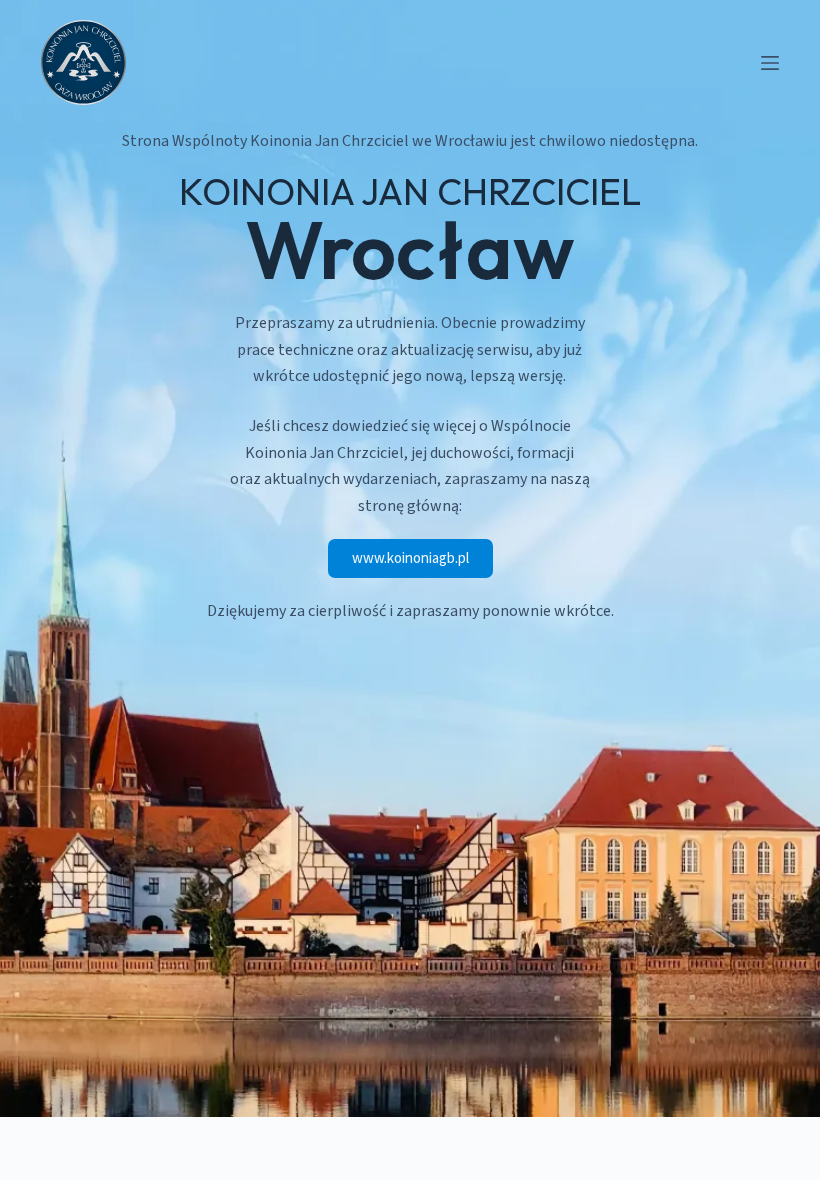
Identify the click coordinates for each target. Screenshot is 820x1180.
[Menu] (770, 63)
